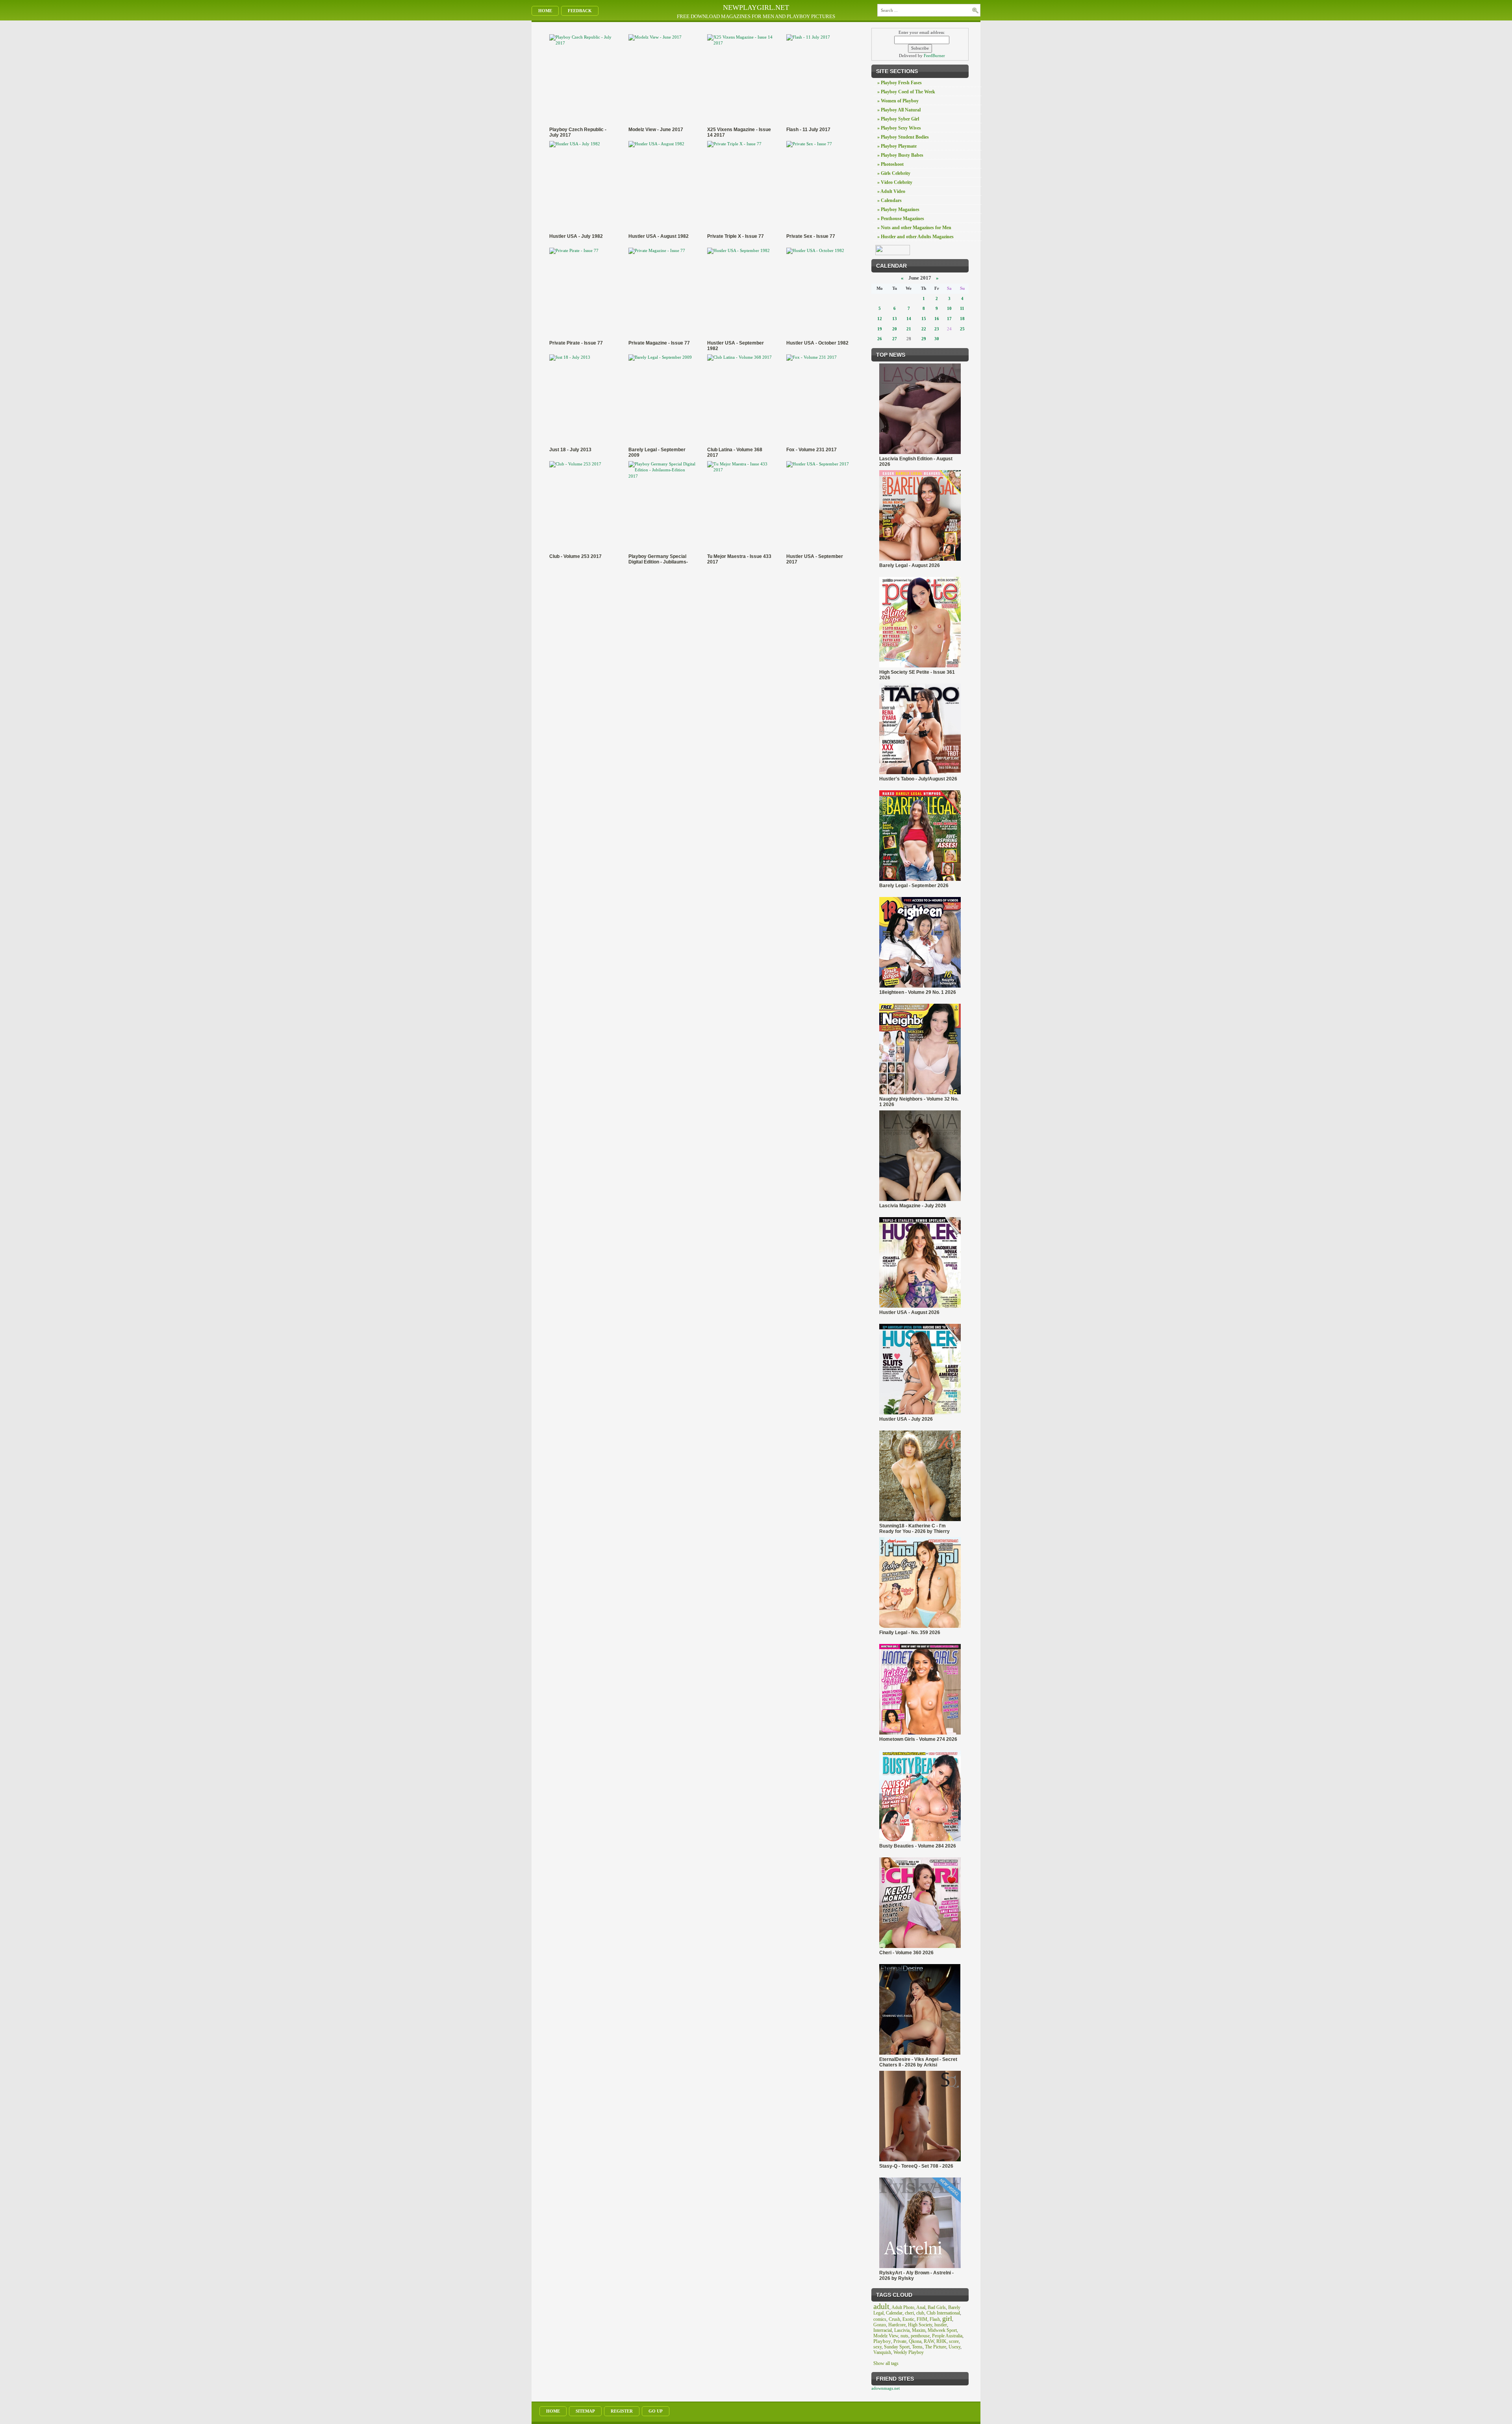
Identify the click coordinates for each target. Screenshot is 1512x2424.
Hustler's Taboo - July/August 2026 (918, 779)
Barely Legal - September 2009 (657, 452)
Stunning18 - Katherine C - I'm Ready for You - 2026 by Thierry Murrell (914, 1529)
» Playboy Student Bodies (903, 137)
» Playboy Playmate (897, 146)
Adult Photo (903, 2307)
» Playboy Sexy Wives (899, 128)
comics (880, 2319)
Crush (894, 2319)
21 (909, 329)
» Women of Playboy (898, 101)
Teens (917, 2347)
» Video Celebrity (895, 182)
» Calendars (889, 200)
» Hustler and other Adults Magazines (915, 237)
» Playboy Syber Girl (898, 119)
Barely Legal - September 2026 (914, 886)
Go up (656, 2411)
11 (962, 308)
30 (937, 339)
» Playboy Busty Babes (900, 155)
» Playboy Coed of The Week (906, 92)
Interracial (883, 2330)
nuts (904, 2336)
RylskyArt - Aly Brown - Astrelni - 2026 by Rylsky (916, 2276)
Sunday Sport (897, 2347)
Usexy (954, 2347)
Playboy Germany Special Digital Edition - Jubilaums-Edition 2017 (658, 559)
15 (924, 319)
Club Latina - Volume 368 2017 (735, 452)
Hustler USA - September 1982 (736, 346)
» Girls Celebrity (894, 173)
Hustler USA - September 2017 (815, 559)
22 (924, 329)
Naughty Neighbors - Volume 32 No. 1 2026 (919, 1102)
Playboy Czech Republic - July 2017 (578, 132)
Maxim (919, 2330)
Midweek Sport (942, 2330)
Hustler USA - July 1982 (576, 236)
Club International (943, 2313)
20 (895, 329)
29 (924, 339)
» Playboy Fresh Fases (900, 83)
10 (949, 308)
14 (909, 319)
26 (880, 339)
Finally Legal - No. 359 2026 (910, 1633)
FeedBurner (934, 56)
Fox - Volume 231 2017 (812, 450)
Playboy (882, 2341)
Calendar (894, 2313)
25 (962, 329)
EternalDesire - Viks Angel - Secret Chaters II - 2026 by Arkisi (918, 2062)
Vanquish (882, 2352)
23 (937, 329)
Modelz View (886, 2336)
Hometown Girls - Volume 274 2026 (918, 1739)
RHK (941, 2341)
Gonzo (880, 2325)
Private (900, 2341)
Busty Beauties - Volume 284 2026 (918, 1846)
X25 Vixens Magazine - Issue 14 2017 (739, 132)
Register (622, 2411)
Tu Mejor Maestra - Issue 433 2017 (739, 559)
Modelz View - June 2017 (656, 130)
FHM (922, 2319)
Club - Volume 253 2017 (575, 556)
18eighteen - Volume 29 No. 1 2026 (918, 992)
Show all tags (886, 2363)
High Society (920, 2325)
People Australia (947, 2336)
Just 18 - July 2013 (570, 450)
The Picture (936, 2347)
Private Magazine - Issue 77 (659, 343)
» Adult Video (891, 191)
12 (880, 319)
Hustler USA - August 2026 (909, 1312)
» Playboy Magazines (898, 209)
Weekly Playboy (909, 2352)
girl (947, 2318)
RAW (929, 2341)
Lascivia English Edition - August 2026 (916, 461)
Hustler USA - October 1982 (817, 343)
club (920, 2313)
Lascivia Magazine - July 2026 (913, 1206)
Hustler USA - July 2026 (906, 1419)
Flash (935, 2319)
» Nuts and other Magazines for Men (914, 228)
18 (962, 319)
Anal (921, 2307)
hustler (941, 2325)
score (954, 2341)
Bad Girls (937, 2307)
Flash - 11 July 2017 (808, 130)
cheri (909, 2313)
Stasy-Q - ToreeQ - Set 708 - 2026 (916, 2166)
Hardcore (897, 2325)
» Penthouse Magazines (901, 219)
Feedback (580, 11)
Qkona (915, 2341)
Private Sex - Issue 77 (811, 236)
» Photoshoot (890, 164)
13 (895, 319)
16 (937, 319)
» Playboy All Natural (899, 110)
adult (881, 2306)
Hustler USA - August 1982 (659, 236)
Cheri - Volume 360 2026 (906, 1953)
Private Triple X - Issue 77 (736, 236)
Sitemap (585, 2411)
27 (895, 339)
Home (545, 11)
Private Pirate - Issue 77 (576, 343)
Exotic (908, 2319)
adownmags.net (886, 2388)
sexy (877, 2347)
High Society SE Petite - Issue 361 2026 (917, 675)
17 (949, 319)
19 (880, 329)
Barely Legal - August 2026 (910, 565)
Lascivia (902, 2330)
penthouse (920, 2336)
